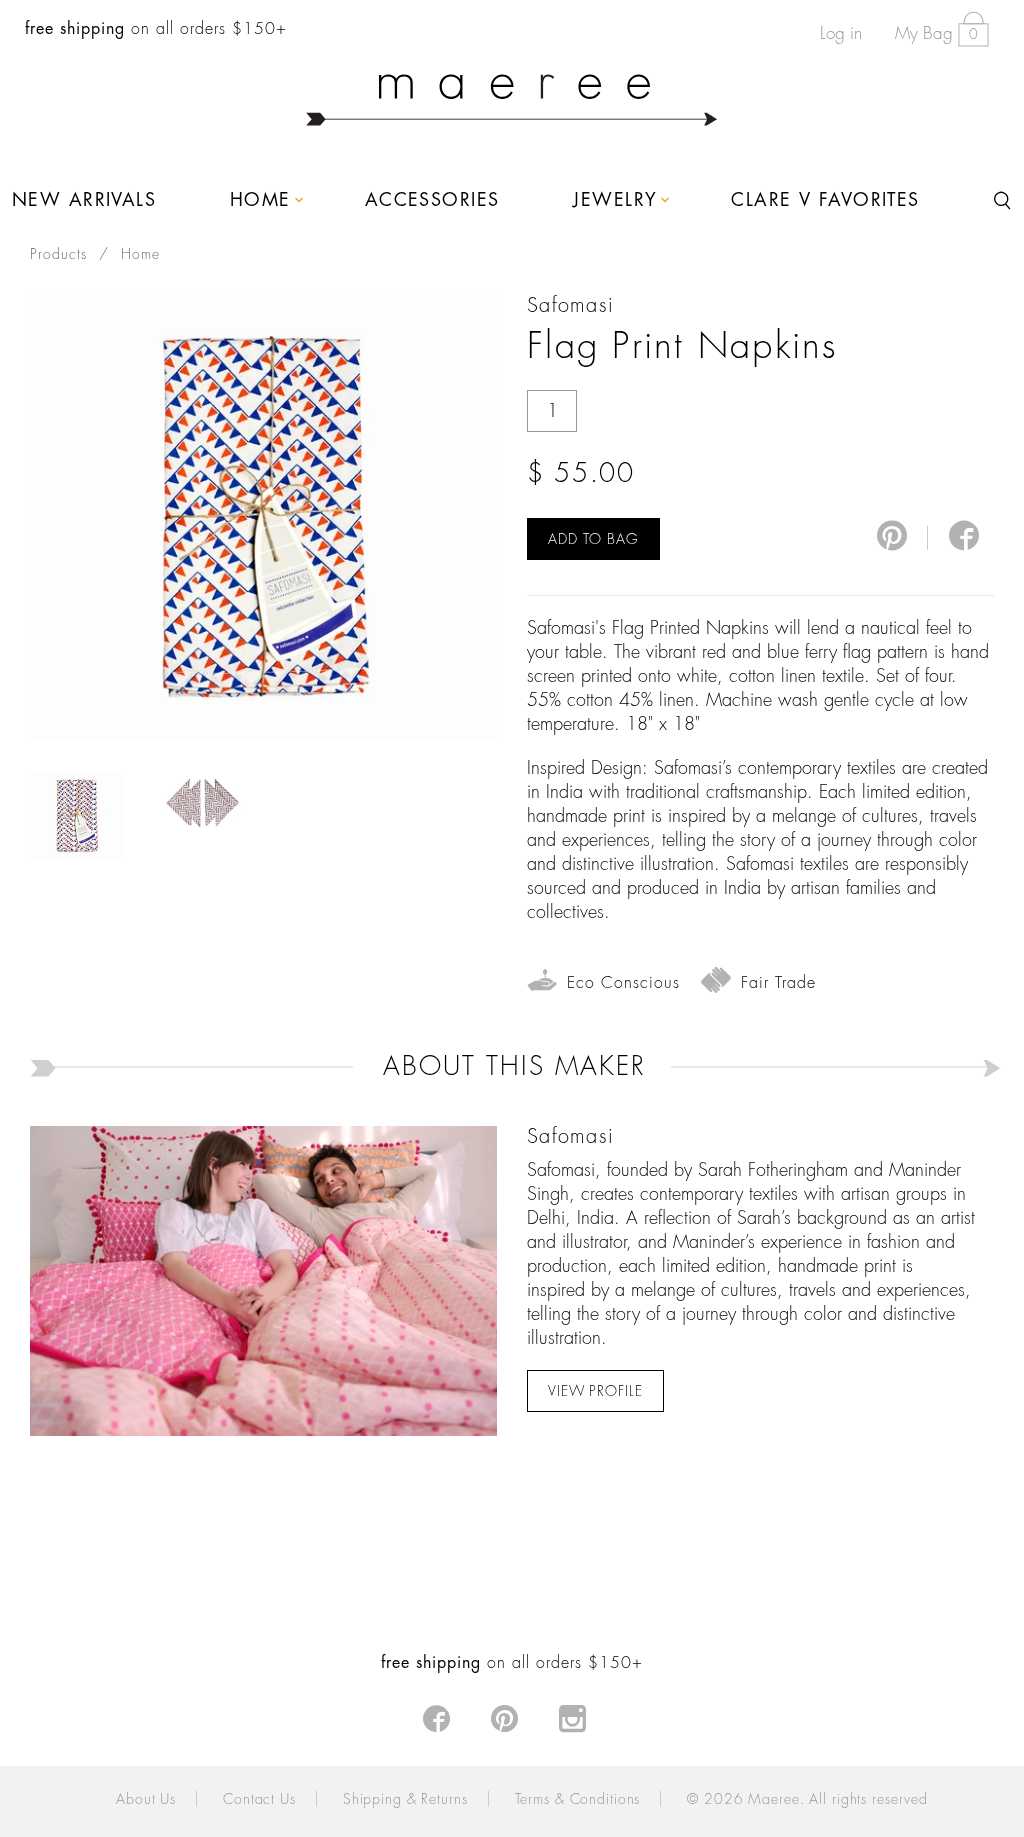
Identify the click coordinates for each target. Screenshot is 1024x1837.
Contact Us (259, 1799)
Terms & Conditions (578, 1799)
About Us (146, 1799)
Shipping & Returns (405, 1799)
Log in (841, 33)
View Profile (595, 1391)
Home (140, 254)
